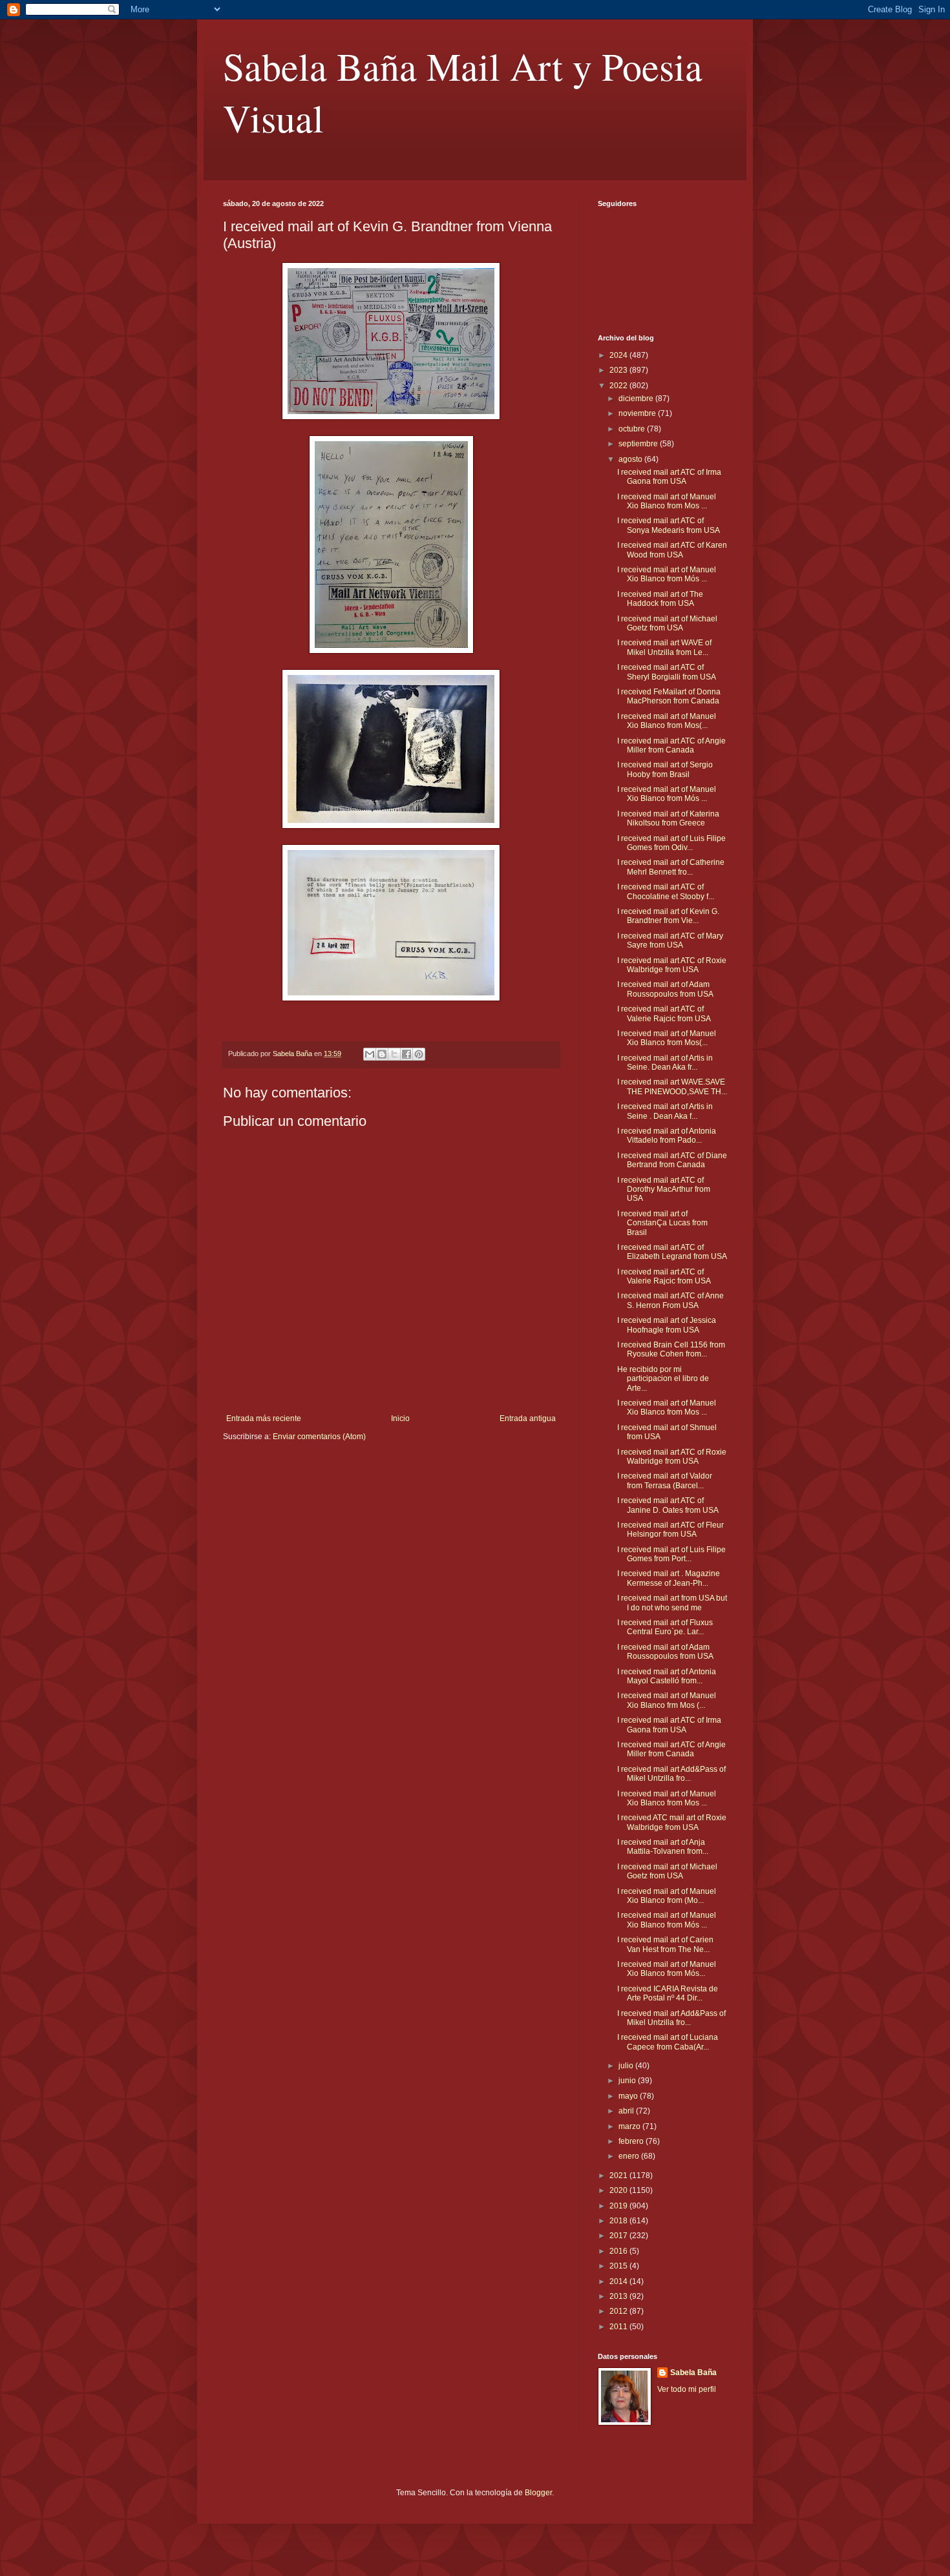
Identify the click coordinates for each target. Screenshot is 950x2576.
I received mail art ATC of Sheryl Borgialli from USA (667, 672)
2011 (619, 2327)
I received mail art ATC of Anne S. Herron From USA (670, 1300)
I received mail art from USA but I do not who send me (672, 1603)
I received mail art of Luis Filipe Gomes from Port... (671, 1554)
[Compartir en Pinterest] (419, 1054)
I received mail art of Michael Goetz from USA (667, 623)
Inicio (400, 1418)
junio (628, 2081)
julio (627, 2066)
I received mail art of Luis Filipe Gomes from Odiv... (671, 843)
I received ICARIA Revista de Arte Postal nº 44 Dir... (668, 1993)
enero (630, 2156)
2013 (619, 2296)
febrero (632, 2141)
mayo (629, 2096)
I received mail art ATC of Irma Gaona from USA (669, 477)
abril (627, 2111)
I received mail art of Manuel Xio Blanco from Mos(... (667, 721)
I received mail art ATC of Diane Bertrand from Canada (672, 1160)
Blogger (538, 2493)
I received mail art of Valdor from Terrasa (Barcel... (665, 1480)
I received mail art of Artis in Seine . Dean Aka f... (665, 1111)
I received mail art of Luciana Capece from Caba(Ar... (668, 2042)
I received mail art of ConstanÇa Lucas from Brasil (662, 1223)
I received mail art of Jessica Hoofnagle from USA (667, 1325)
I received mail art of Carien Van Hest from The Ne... (665, 1944)
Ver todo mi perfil (687, 2389)
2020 (619, 2190)
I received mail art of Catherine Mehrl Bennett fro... (671, 867)
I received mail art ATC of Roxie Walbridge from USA (672, 965)
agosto (631, 459)
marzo (630, 2126)
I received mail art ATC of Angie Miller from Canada (671, 745)
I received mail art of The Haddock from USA (660, 599)
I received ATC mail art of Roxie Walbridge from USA (672, 1822)
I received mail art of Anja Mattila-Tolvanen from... (663, 1847)
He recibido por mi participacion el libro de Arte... (663, 1379)
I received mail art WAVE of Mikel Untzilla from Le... (664, 647)
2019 (619, 2206)
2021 (619, 2176)
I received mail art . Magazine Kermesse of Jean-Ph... (669, 1578)
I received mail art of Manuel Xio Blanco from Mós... (667, 1969)
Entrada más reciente (264, 1418)
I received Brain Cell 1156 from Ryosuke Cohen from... (671, 1349)
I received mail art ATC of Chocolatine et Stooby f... (666, 891)
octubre (633, 429)
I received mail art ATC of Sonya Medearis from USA (669, 525)
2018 (619, 2221)
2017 (619, 2236)
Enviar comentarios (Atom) (319, 1437)
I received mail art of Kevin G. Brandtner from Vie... (668, 916)
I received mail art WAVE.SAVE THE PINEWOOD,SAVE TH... (672, 1086)
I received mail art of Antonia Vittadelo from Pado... (667, 1136)
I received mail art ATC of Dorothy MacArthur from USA (664, 1189)
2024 (619, 355)
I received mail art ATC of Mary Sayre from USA (670, 940)
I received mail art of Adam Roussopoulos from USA (665, 989)
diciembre (637, 399)
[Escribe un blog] (382, 1054)
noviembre (638, 413)
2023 (619, 370)
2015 (619, 2266)
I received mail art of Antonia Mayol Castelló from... (667, 1676)
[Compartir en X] (394, 1054)
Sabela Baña (693, 2373)
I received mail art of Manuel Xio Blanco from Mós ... (667, 574)
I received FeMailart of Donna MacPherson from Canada (669, 696)
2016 (619, 2251)
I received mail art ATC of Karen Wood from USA (672, 550)
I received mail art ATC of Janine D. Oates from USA (668, 1505)
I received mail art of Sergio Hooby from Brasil (665, 769)
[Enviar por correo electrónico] (370, 1054)
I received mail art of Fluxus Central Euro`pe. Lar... (665, 1627)
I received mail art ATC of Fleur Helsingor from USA (670, 1530)
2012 (619, 2311)
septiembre (639, 444)
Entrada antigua (528, 1418)
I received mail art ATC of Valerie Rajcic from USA (664, 1013)
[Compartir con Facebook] (406, 1054)
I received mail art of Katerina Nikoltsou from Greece (668, 818)
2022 (619, 386)
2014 (619, 2281)
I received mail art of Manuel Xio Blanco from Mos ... (667, 501)
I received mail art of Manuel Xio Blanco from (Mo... (667, 1896)
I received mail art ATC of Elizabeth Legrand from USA (672, 1252)
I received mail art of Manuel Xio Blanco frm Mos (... (667, 1700)
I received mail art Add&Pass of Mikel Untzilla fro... (671, 1774)
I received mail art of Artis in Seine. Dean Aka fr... (665, 1063)
